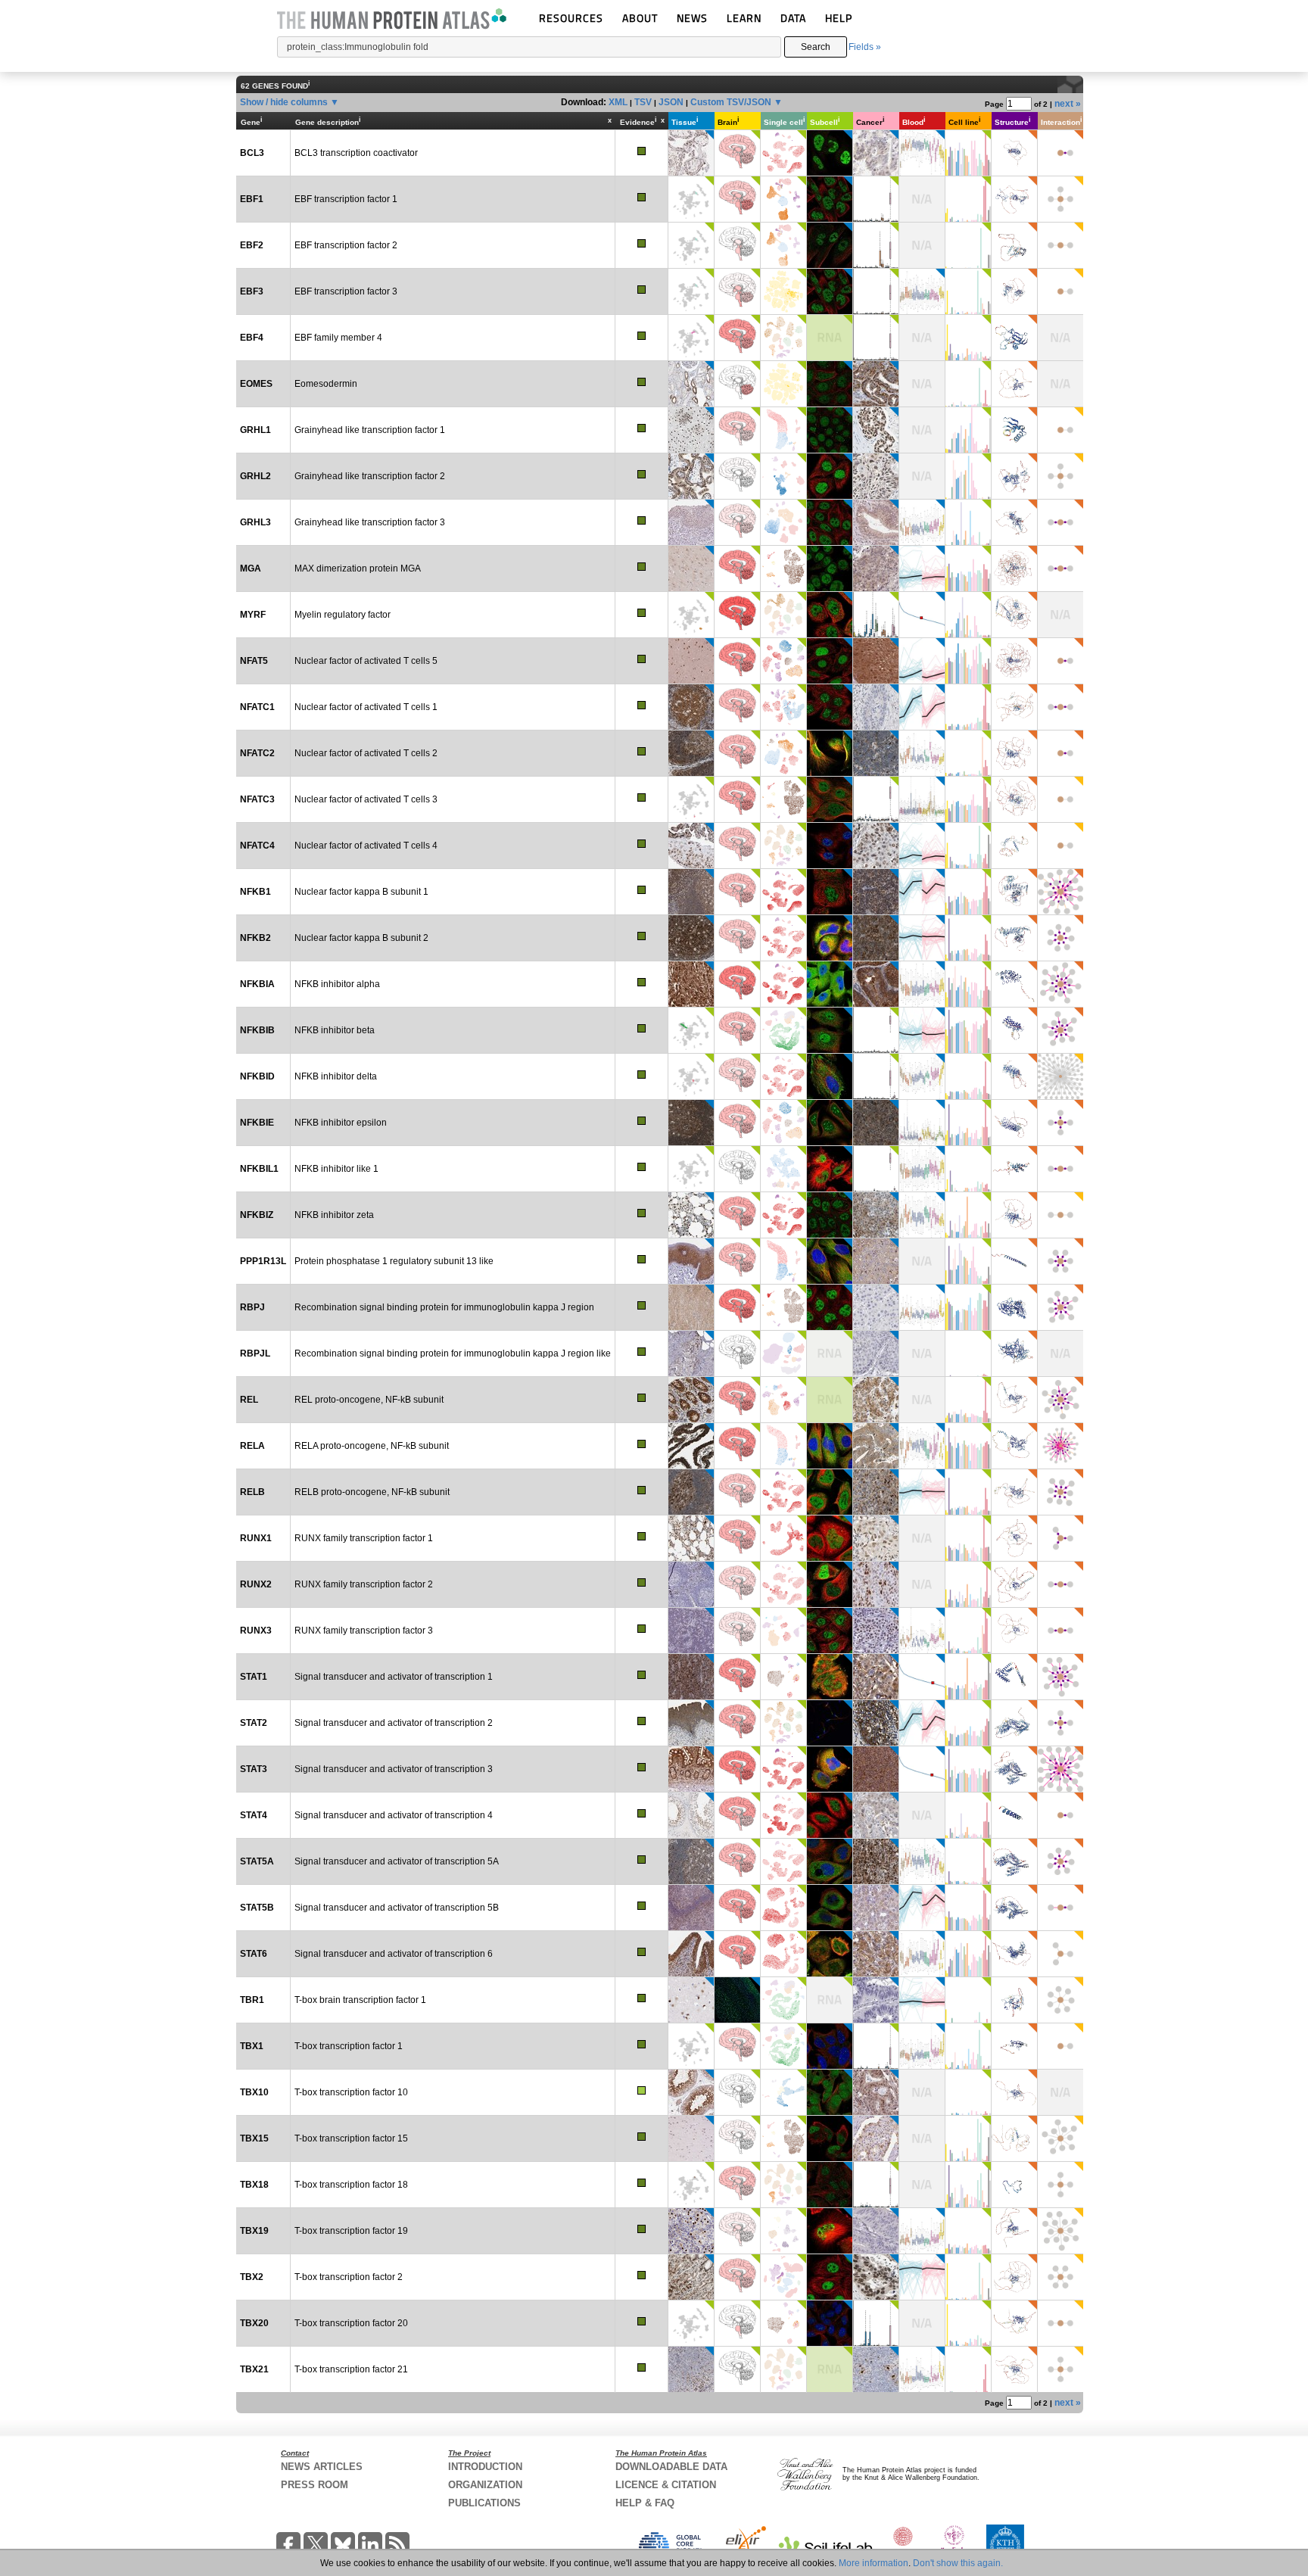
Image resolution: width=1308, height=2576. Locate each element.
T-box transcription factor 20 (351, 2323)
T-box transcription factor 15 (351, 2138)
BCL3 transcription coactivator (356, 153)
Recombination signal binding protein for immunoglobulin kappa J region (444, 1307)
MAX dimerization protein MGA (358, 568)
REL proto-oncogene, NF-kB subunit (369, 1400)
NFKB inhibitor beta (335, 1030)
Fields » (865, 47)
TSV (643, 102)
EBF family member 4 (338, 338)
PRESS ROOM (315, 2485)
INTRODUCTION (485, 2467)
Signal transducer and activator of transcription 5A (397, 1861)
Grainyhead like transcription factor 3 (370, 522)
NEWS (692, 18)
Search (816, 47)
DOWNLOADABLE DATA (671, 2467)
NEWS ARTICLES (322, 2467)
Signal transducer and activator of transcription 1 (394, 1677)
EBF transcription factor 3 (346, 291)
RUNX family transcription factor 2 (364, 1584)
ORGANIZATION (485, 2485)
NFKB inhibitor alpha (337, 984)
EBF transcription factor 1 (346, 199)
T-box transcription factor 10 (351, 2092)
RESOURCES (571, 18)
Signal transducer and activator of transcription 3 (394, 1769)
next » (1068, 104)
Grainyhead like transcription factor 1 (370, 430)
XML (618, 102)
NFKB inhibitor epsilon (341, 1123)
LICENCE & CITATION (666, 2485)
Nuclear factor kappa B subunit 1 (361, 892)
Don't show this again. (958, 2563)
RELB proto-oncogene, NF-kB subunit (372, 1492)
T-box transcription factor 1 (349, 2046)
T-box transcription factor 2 (349, 2277)
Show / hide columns (284, 102)
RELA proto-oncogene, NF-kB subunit (372, 1446)
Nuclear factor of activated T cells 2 (366, 753)
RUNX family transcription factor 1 (364, 1538)
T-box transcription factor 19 (351, 2231)
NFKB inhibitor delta (336, 1076)
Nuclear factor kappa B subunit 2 (361, 938)
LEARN (744, 18)
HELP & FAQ (645, 2503)
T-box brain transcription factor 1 (360, 2000)
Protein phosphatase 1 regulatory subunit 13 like (394, 1261)
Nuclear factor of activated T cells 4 (366, 846)
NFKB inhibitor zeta (334, 1215)
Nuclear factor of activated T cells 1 (366, 707)
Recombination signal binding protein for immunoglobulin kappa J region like (453, 1353)
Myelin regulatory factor (343, 615)
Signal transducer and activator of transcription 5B (397, 1908)
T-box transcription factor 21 (351, 2369)
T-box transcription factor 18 (351, 2185)
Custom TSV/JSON (731, 102)
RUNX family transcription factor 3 (364, 1631)
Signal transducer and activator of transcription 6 (394, 1954)
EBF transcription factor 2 (346, 245)
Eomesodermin (326, 384)
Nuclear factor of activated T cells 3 (366, 799)
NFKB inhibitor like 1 (336, 1169)
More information (874, 2563)
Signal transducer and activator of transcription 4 (394, 1815)
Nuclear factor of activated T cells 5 (366, 661)
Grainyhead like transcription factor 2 (370, 476)
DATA (793, 18)
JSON (671, 102)
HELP (839, 18)
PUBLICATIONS (484, 2503)
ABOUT (640, 18)
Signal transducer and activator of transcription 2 (394, 1723)
